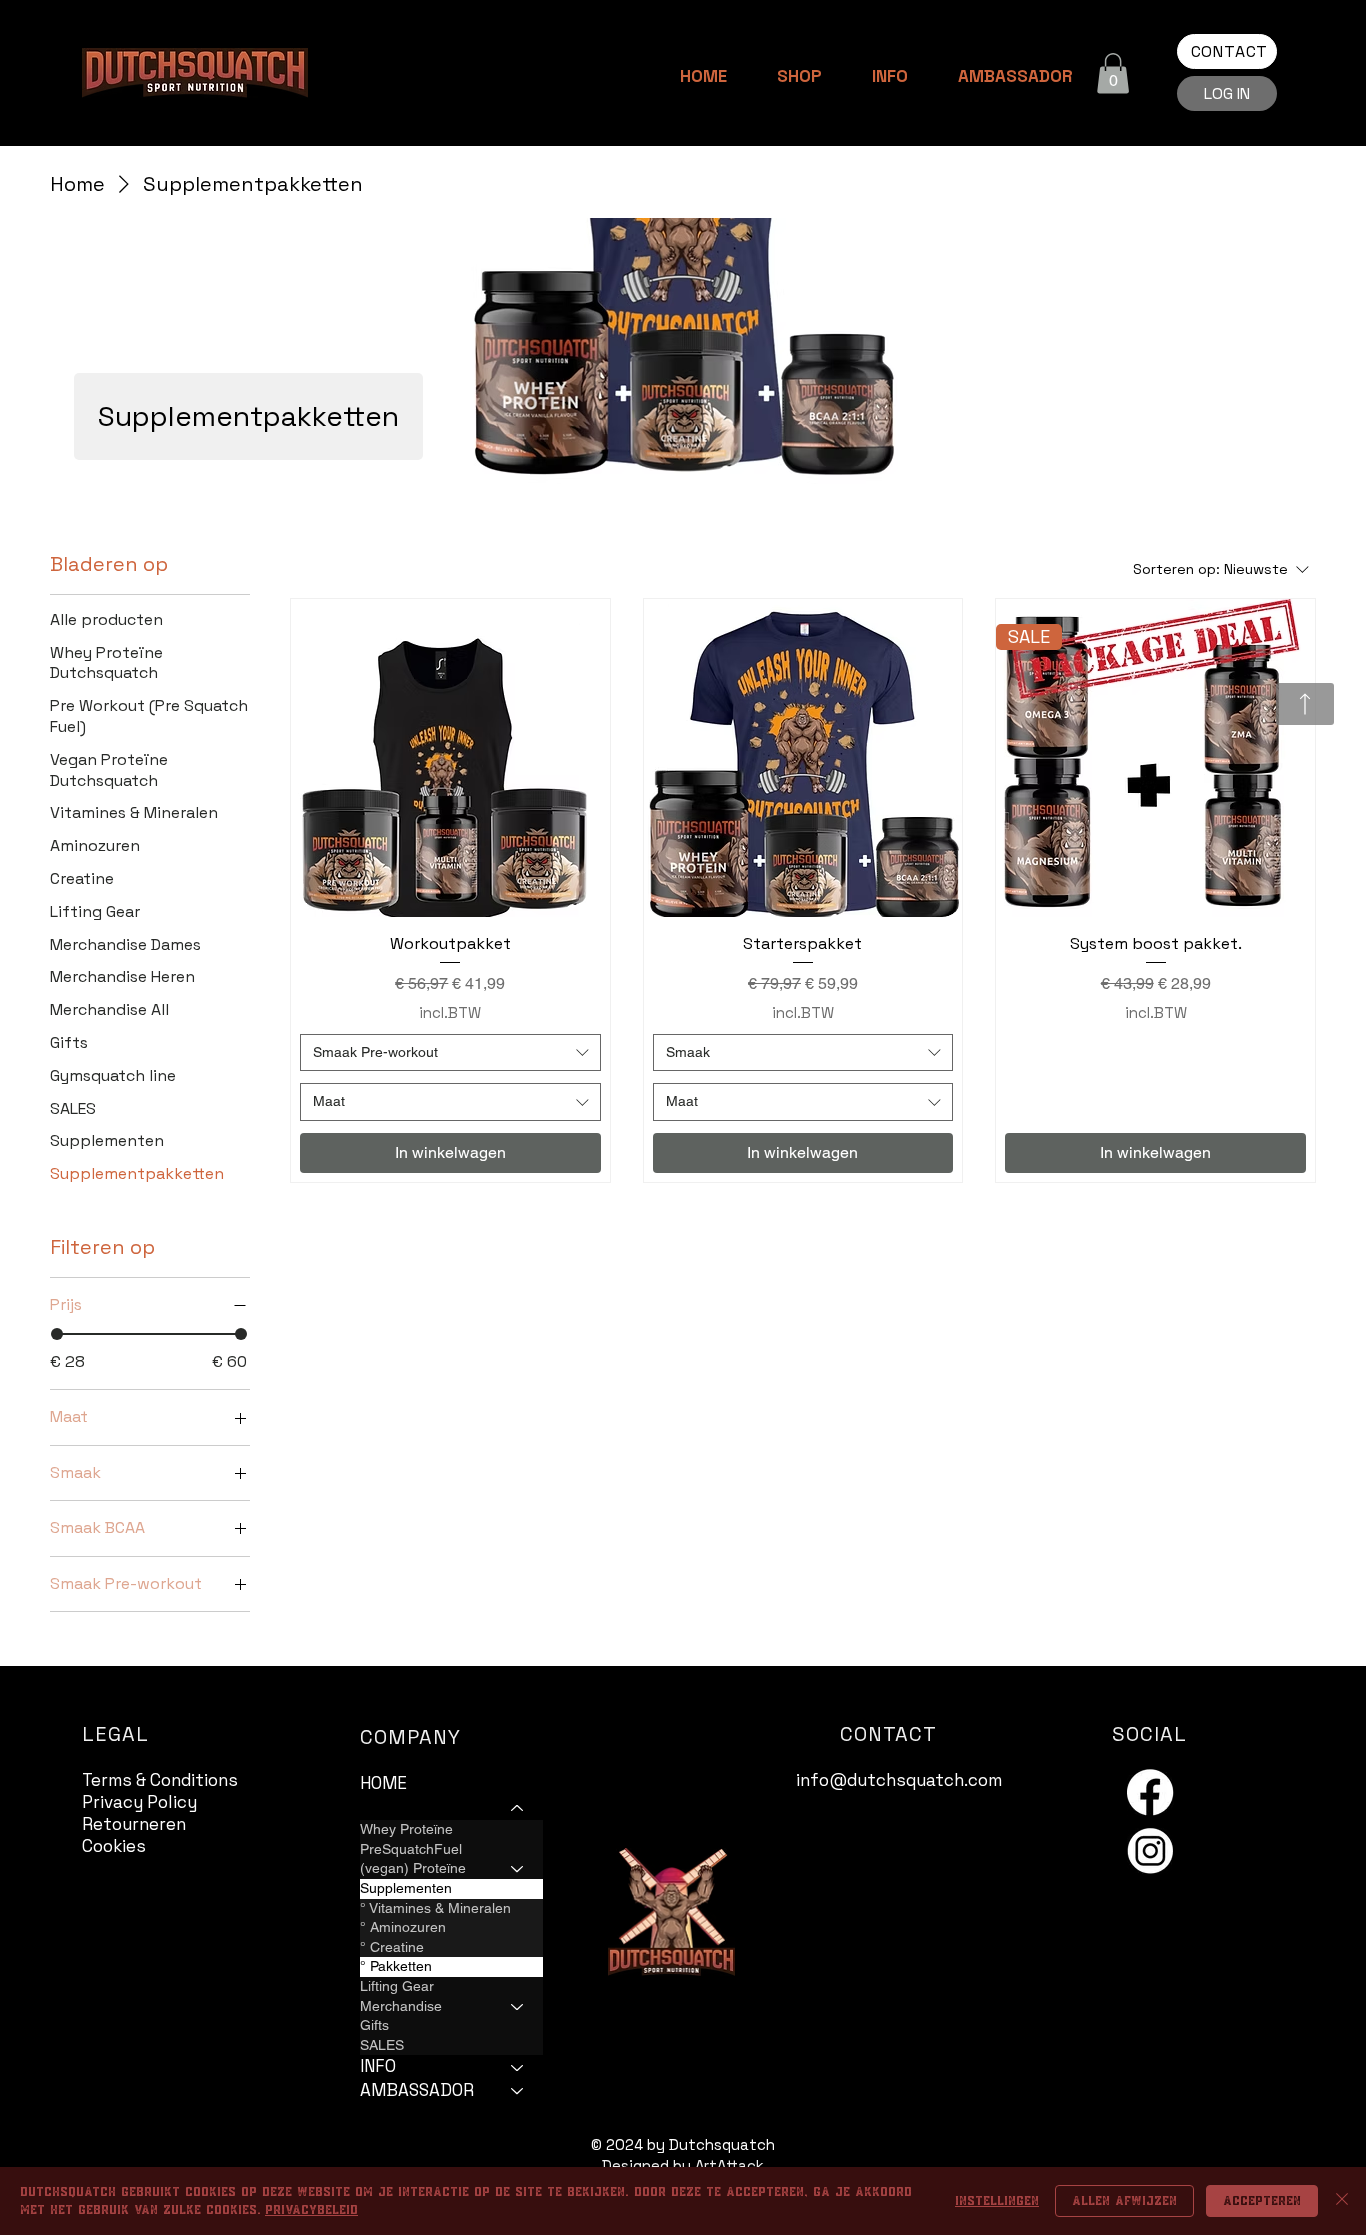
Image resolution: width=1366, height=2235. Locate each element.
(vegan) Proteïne (413, 1868)
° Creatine (392, 1947)
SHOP (381, 1807)
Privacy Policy (139, 1802)
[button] (1113, 73)
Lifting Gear (397, 1986)
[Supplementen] (518, 1889)
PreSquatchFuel (411, 1849)
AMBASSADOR (417, 2090)
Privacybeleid (311, 2210)
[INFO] (518, 2067)
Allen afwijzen (1124, 2201)
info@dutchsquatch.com (899, 1780)
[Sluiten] (1342, 2201)
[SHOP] (518, 1808)
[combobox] (450, 1053)
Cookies (114, 1846)
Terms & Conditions (160, 1780)
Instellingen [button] (997, 2201)
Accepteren (1262, 2201)
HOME (383, 1783)
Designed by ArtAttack (683, 2165)
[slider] (57, 1334)
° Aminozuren (403, 1927)
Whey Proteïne (406, 1829)
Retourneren (134, 1824)
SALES (382, 2045)
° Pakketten (396, 1966)
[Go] (1305, 704)
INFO (378, 2066)
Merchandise (401, 2006)
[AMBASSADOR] (518, 2091)
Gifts (374, 2025)
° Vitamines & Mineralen (435, 1908)
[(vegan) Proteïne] (518, 1869)
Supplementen (406, 1888)
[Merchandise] (518, 2007)
